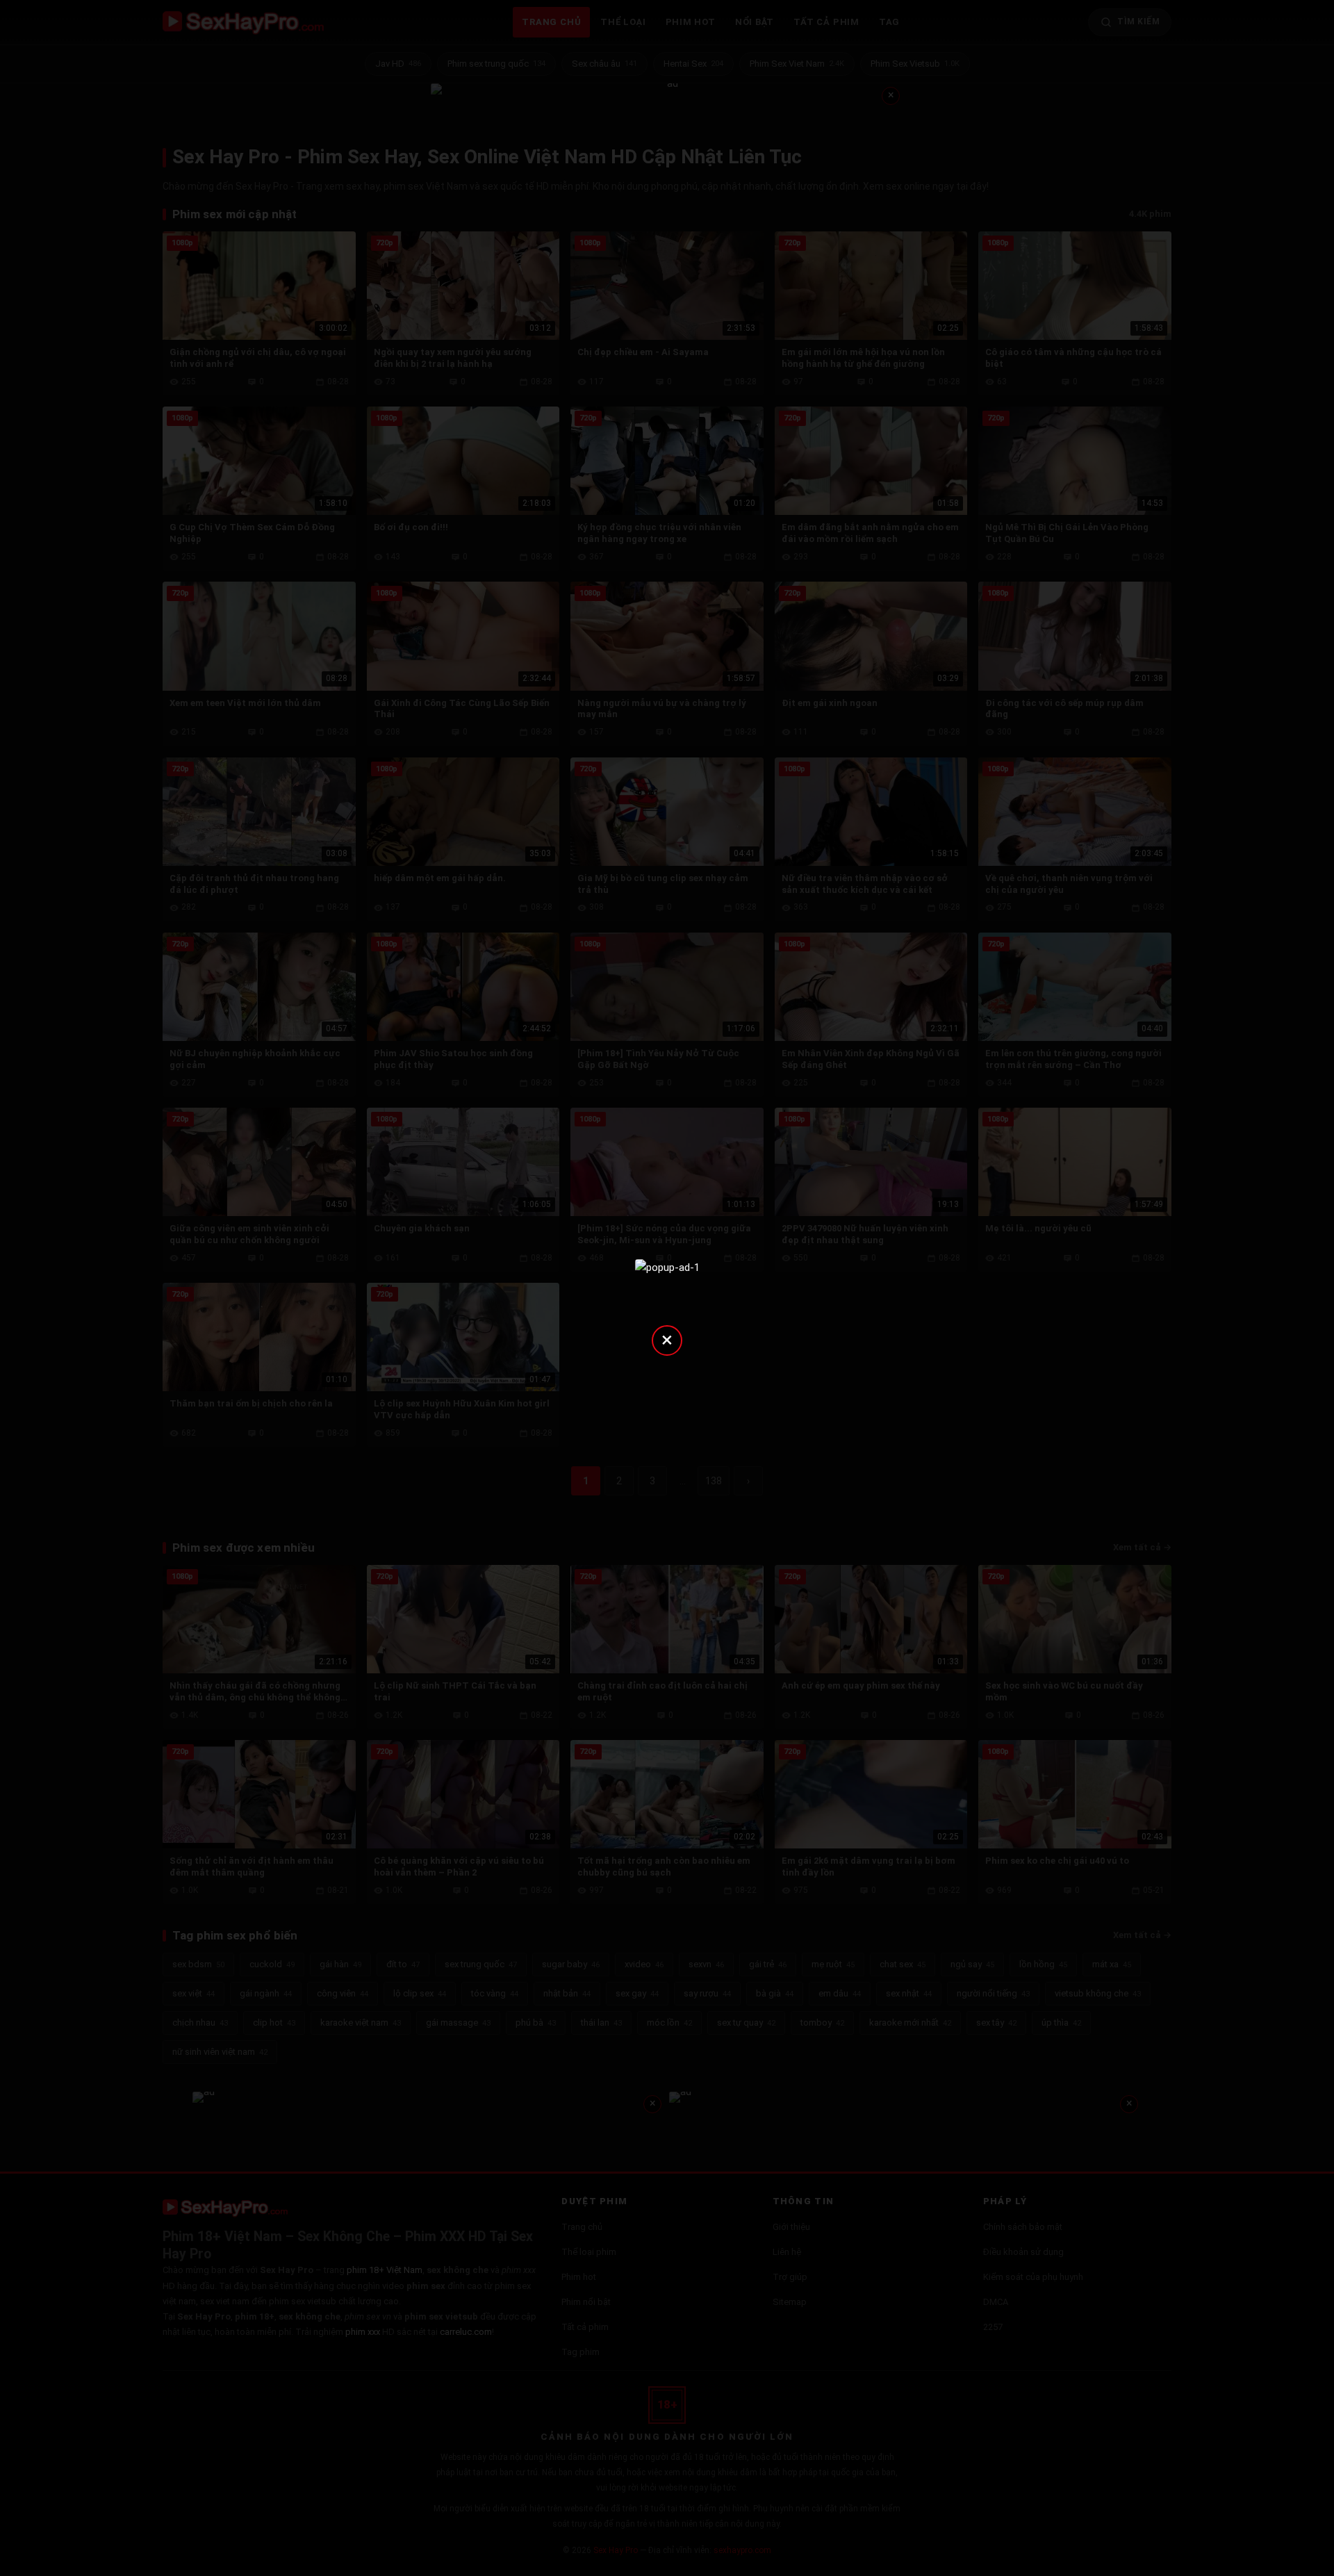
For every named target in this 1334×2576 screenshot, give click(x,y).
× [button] (667, 1339)
